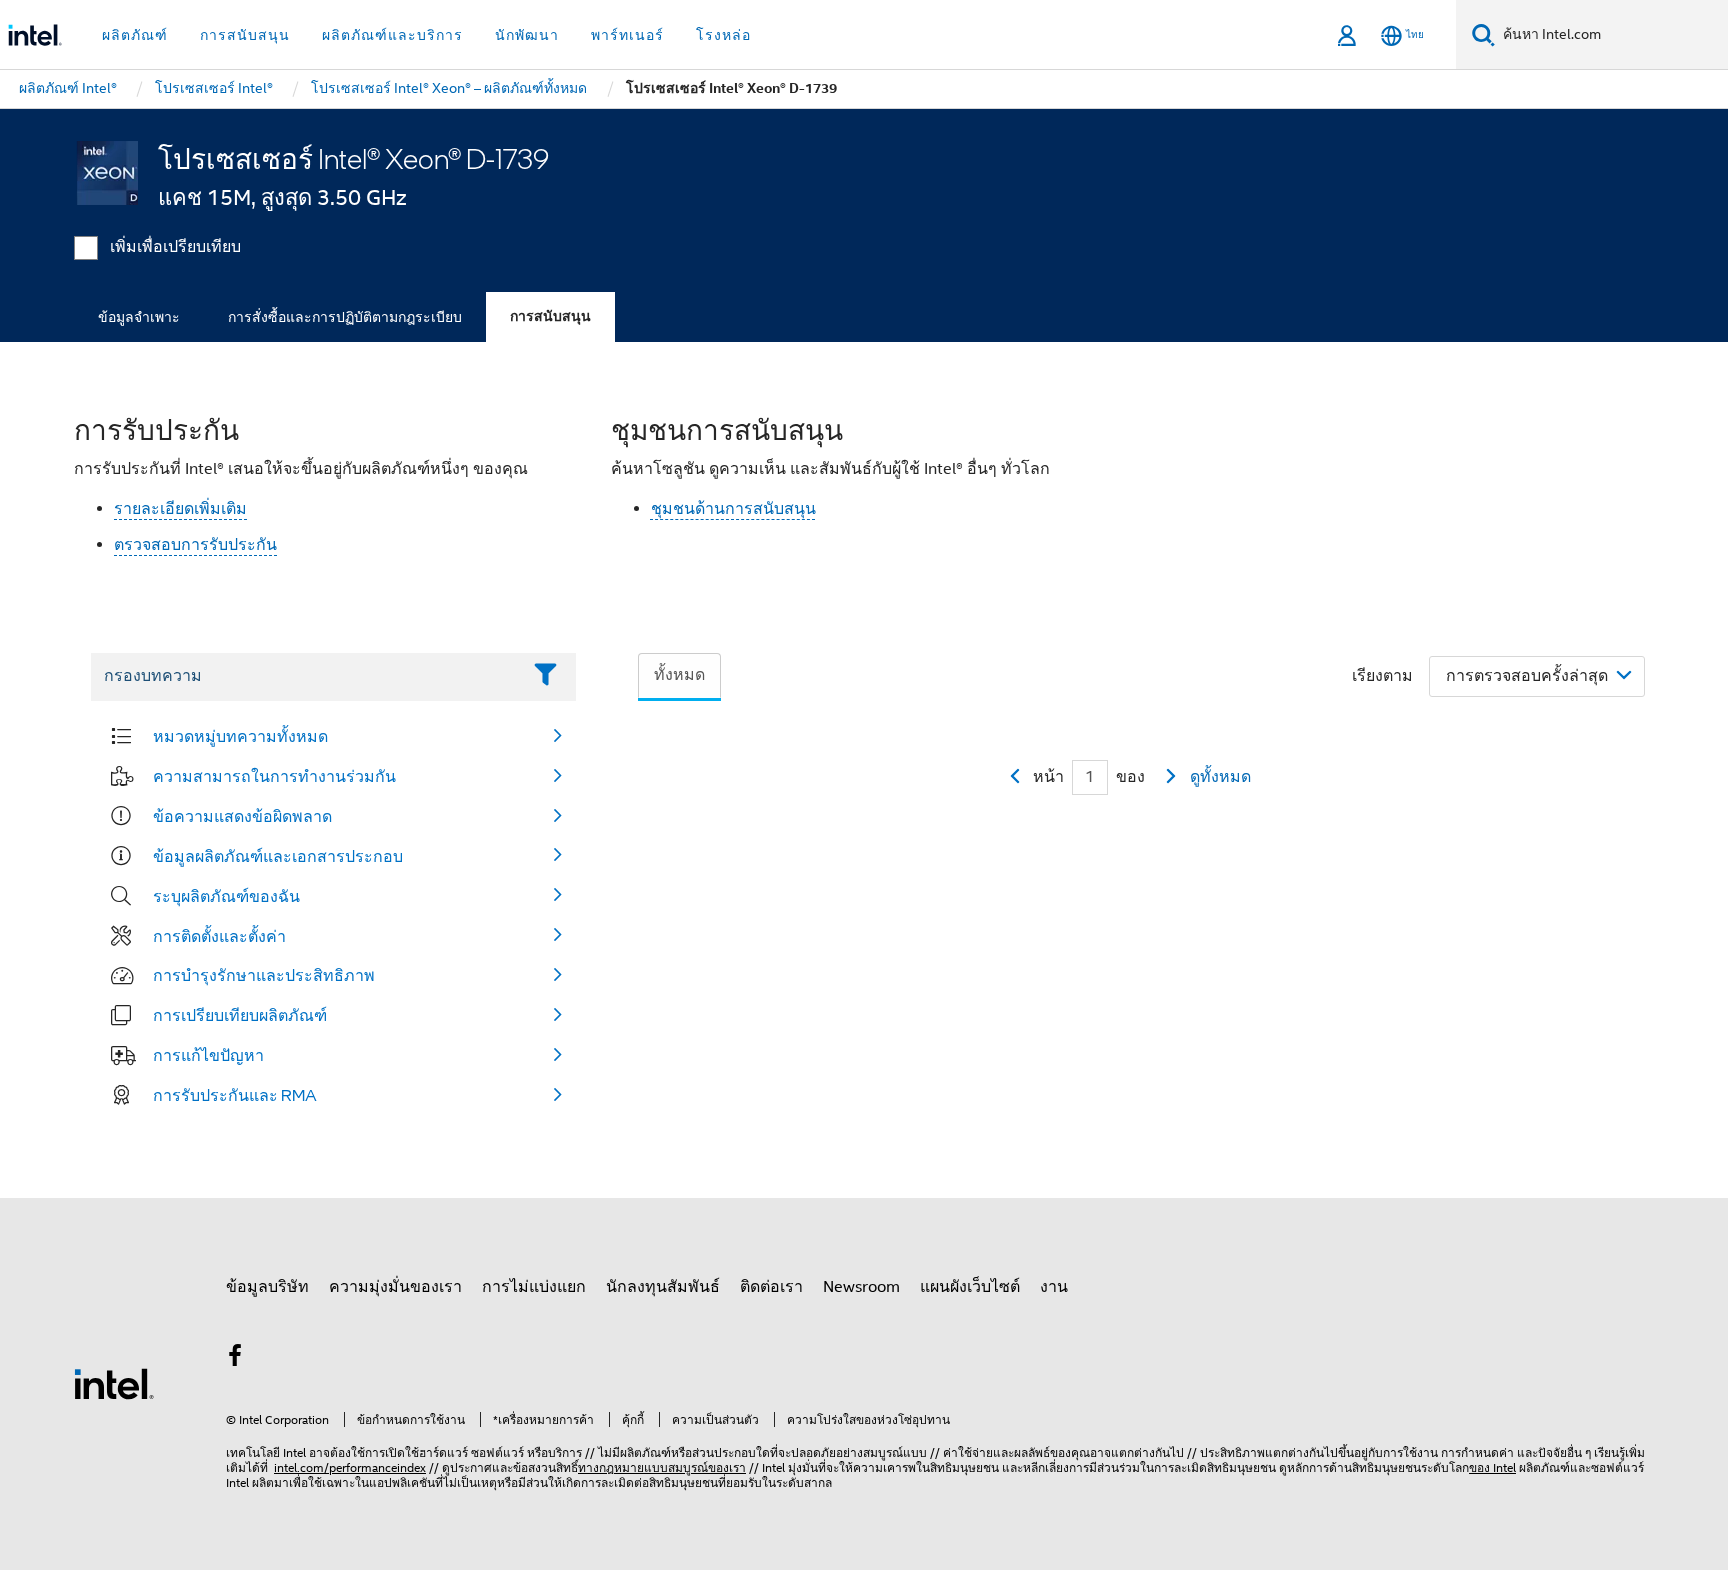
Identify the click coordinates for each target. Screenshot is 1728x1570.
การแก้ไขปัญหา (208, 1055)
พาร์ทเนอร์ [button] (627, 35)
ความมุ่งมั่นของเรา (395, 1287)
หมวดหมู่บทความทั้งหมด (240, 736)
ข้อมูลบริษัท (267, 1287)
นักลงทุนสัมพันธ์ (663, 1287)
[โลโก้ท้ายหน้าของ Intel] (114, 1383)
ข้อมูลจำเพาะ (139, 317)
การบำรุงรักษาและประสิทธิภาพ (264, 975)
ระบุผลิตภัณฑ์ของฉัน (226, 896)
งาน (1054, 1287)
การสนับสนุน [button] (245, 35)
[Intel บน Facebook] (235, 1359)
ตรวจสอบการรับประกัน (195, 545)
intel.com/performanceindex (350, 1467)
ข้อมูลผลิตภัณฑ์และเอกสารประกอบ (278, 856)
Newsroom (861, 1287)
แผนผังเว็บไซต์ (970, 1287)
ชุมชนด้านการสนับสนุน (733, 509)
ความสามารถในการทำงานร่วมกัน (274, 776)
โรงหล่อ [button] (723, 35)
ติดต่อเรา (771, 1287)
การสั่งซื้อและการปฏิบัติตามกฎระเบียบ (345, 317)
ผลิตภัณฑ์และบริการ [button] (392, 35)
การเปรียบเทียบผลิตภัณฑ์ (240, 1015)
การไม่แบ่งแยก (534, 1287)
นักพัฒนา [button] (527, 35)
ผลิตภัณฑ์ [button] (135, 35)
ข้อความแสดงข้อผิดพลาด (242, 816)
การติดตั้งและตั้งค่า (219, 936)
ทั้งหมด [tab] (679, 675)
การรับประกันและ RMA (235, 1095)
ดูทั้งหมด (1220, 777)
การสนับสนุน (550, 316)
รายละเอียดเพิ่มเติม (180, 509)
